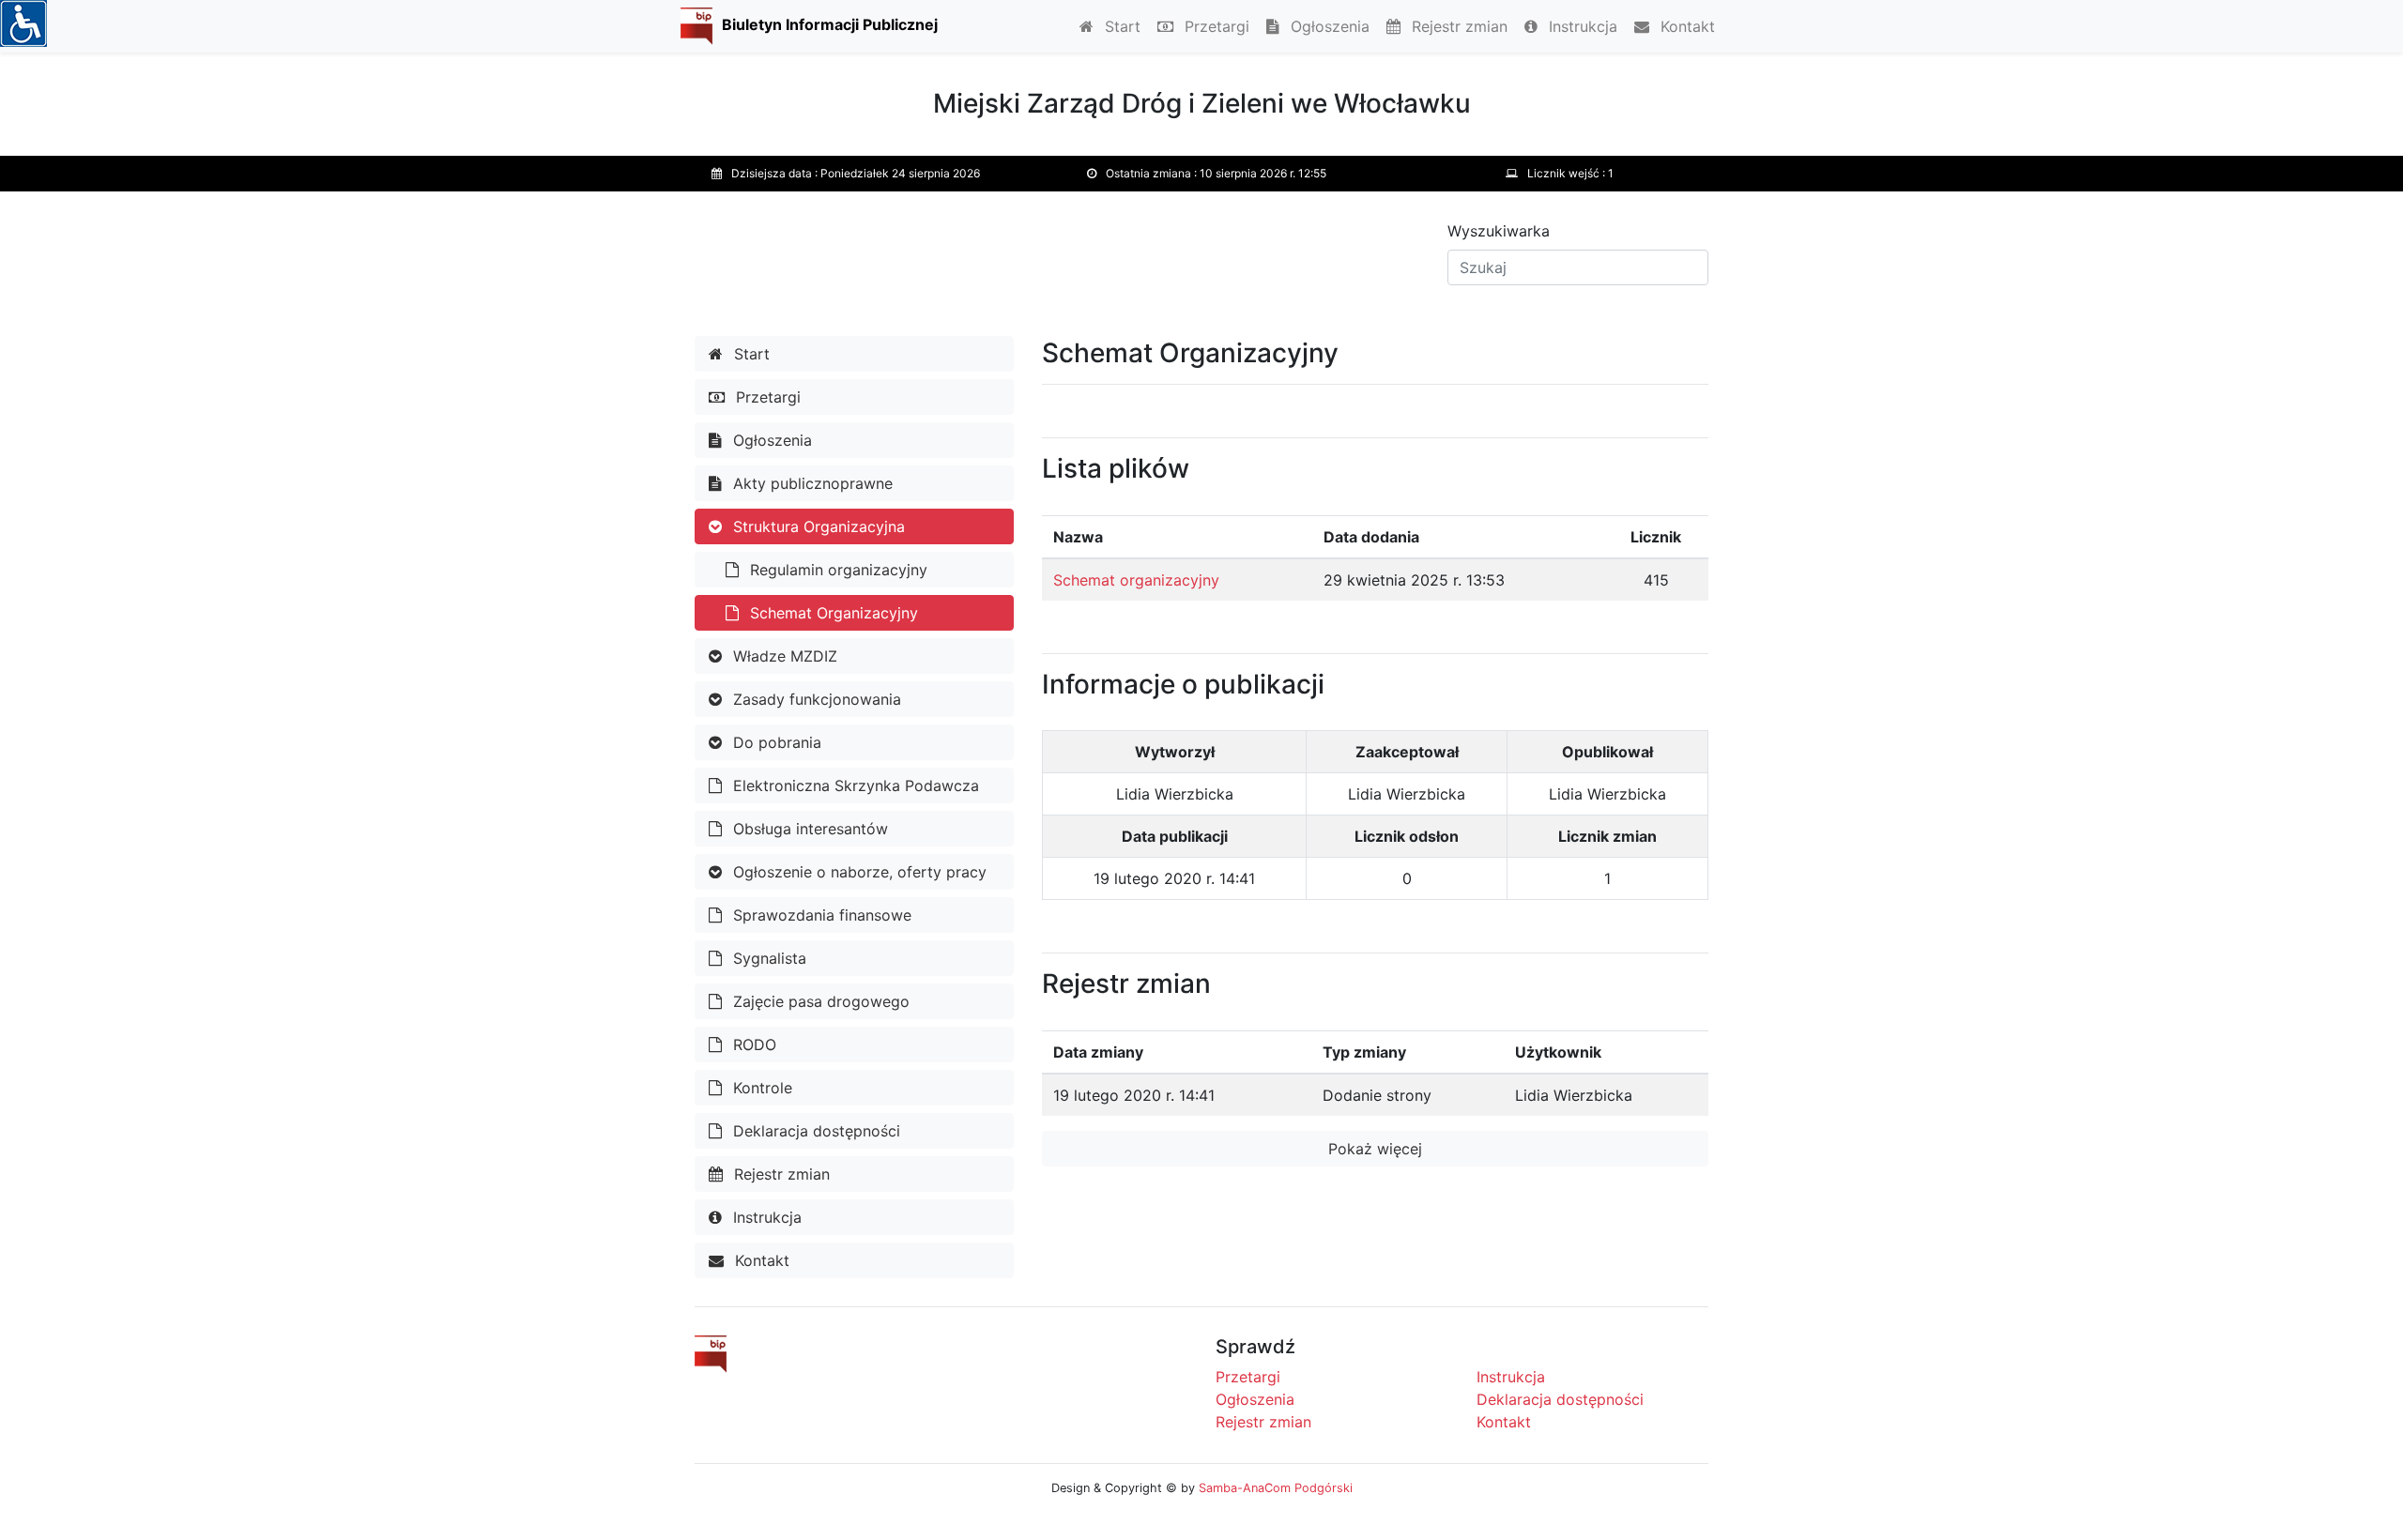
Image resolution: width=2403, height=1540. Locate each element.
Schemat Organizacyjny (832, 613)
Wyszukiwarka (1499, 231)
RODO (752, 1044)
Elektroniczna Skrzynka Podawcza (854, 785)
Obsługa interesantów (808, 829)
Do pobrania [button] (775, 742)
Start (1120, 26)
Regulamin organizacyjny (836, 570)
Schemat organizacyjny (1136, 580)
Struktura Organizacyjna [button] (817, 526)
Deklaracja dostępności (814, 1131)
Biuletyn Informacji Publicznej (830, 24)
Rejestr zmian (1457, 26)
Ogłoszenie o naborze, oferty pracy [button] (857, 872)
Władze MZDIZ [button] (783, 656)
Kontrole (760, 1088)
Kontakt (1685, 26)
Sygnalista (767, 958)
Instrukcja (1581, 26)
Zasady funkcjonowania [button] (815, 699)
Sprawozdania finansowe (820, 915)
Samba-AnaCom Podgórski (1276, 1488)
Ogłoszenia (1328, 26)
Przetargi (1215, 26)
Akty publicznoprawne (811, 483)
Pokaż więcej (1375, 1149)
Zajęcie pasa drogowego (819, 1001)
